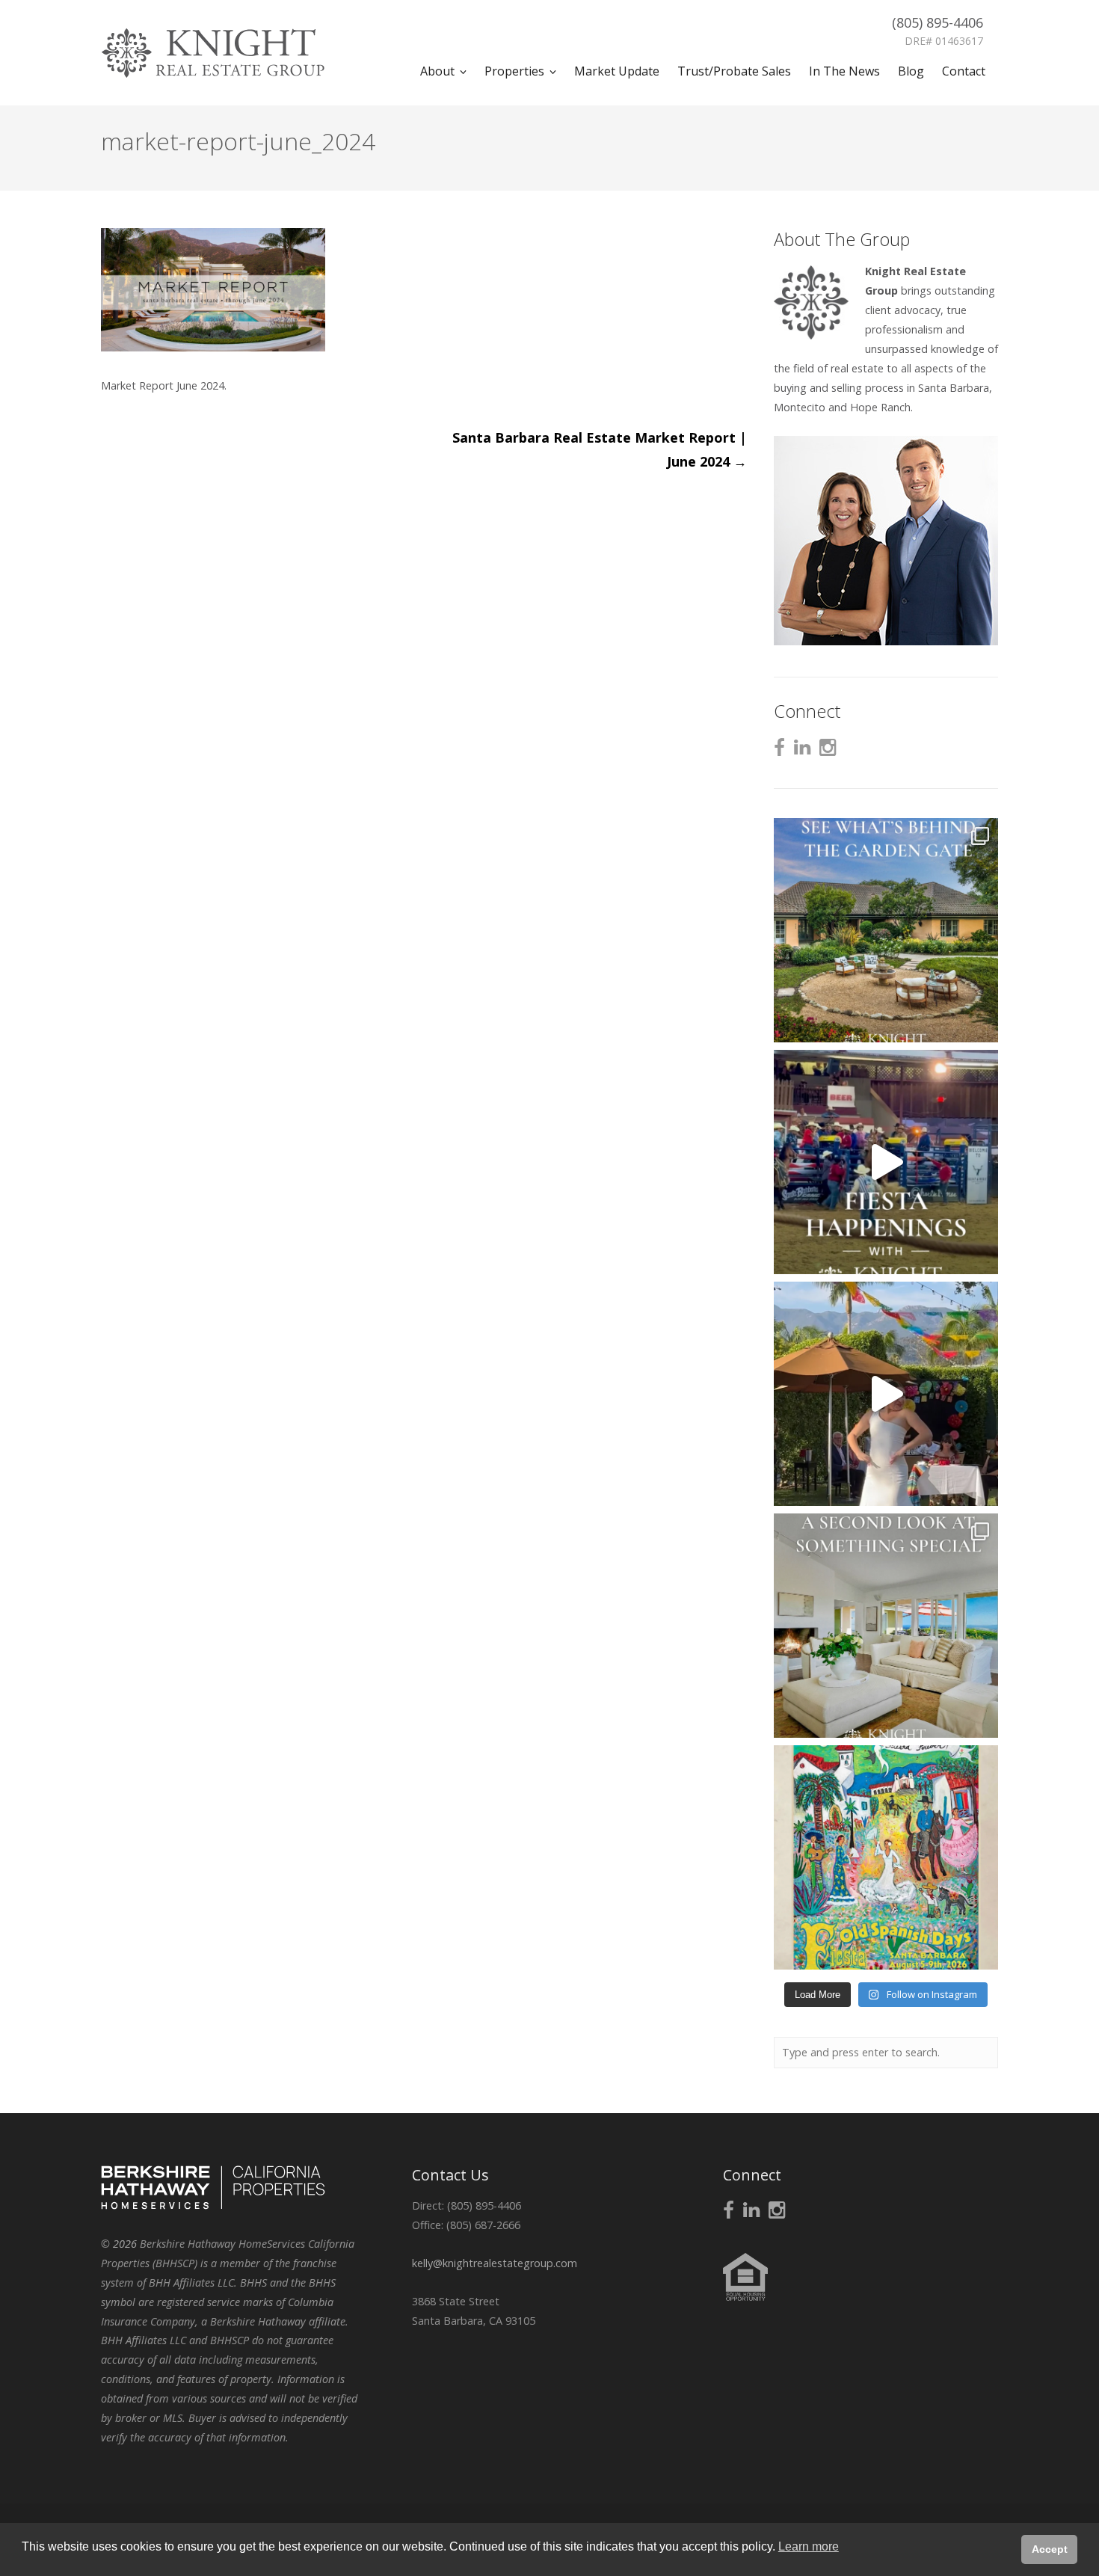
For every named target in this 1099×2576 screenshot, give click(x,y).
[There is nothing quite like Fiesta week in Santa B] (886, 1162)
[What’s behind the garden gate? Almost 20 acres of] (886, 930)
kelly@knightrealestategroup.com (495, 2263)
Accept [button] (1050, 2549)
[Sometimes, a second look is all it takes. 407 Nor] (886, 1626)
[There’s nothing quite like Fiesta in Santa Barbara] (886, 1394)
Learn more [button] (809, 2546)
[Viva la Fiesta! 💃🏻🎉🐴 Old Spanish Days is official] (886, 1857)
